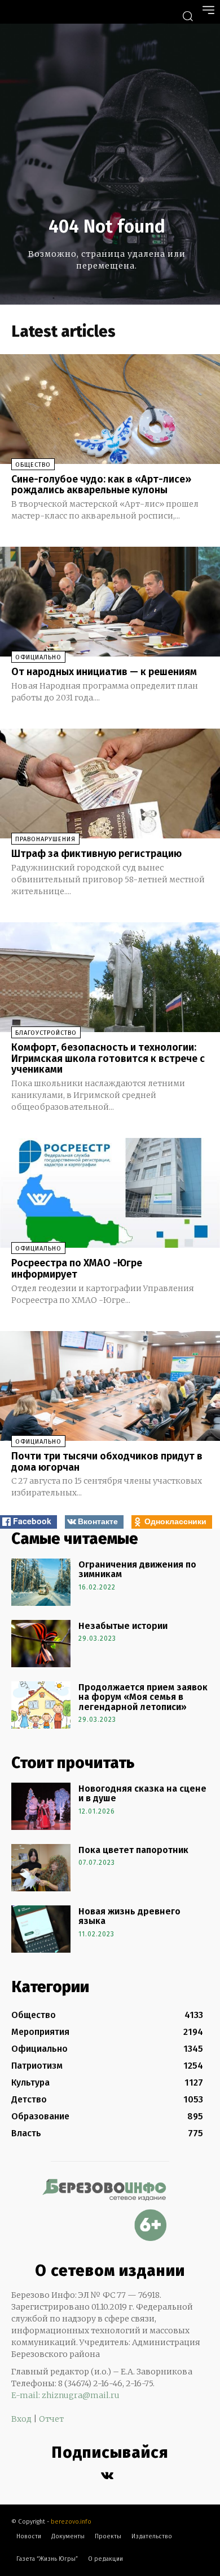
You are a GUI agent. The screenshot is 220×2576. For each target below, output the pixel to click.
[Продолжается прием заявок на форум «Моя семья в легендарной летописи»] (41, 1705)
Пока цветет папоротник (133, 1850)
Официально (38, 657)
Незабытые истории (123, 1626)
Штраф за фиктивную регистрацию (96, 854)
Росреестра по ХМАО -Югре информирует (77, 1269)
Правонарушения (45, 839)
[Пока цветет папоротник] (41, 1868)
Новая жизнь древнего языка (129, 1916)
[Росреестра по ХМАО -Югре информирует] (110, 1193)
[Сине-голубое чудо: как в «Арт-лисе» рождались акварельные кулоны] (110, 409)
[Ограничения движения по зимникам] (41, 1582)
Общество (33, 465)
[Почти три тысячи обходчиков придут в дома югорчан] (110, 1386)
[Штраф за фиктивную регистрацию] (110, 783)
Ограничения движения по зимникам (137, 1570)
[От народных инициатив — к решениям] (110, 602)
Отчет (51, 2419)
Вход (21, 2419)
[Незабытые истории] (41, 1644)
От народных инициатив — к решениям (104, 672)
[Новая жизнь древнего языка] (41, 1929)
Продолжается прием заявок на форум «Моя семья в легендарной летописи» (143, 1697)
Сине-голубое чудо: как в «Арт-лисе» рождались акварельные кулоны (101, 485)
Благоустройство (46, 1033)
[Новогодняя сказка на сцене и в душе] (41, 1806)
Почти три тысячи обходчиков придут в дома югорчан (107, 1462)
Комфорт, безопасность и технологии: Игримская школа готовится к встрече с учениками (108, 1059)
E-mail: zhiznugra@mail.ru (65, 2395)
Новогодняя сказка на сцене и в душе (142, 1794)
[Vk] (107, 2476)
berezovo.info (71, 2522)
